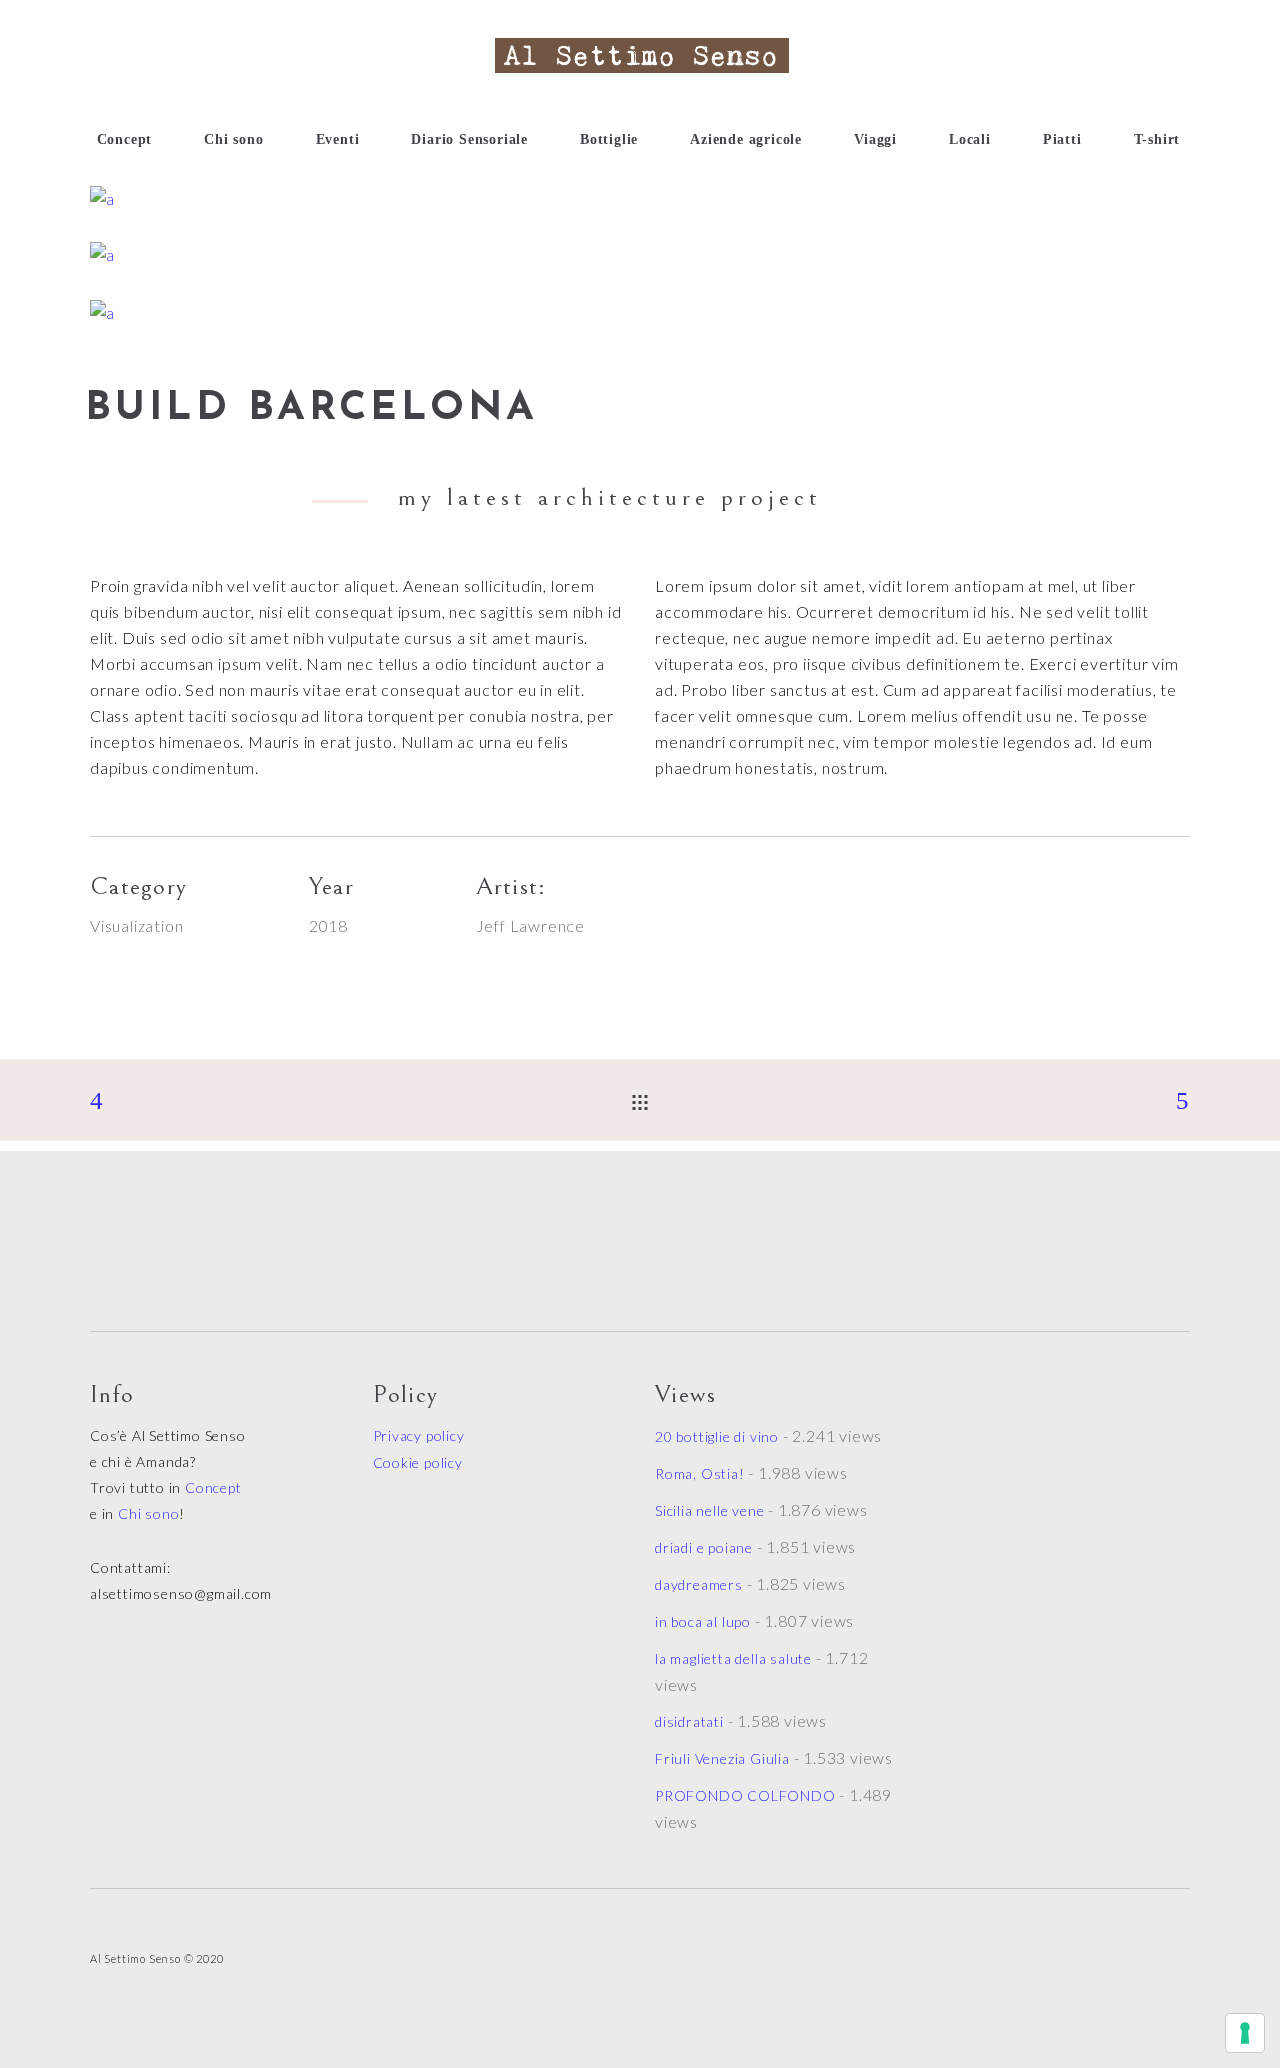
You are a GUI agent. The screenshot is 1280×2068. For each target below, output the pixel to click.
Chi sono (148, 1513)
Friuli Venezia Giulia (722, 1758)
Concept (213, 1487)
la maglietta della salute (733, 1658)
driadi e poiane (704, 1547)
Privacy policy (419, 1435)
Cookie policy (418, 1462)
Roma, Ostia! (700, 1473)
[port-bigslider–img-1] (640, 255)
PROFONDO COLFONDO (745, 1795)
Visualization (136, 925)
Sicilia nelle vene (709, 1510)
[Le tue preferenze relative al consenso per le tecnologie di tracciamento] (1245, 2033)
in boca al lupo (703, 1621)
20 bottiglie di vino (717, 1436)
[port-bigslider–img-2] (640, 199)
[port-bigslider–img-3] (640, 313)
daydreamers (699, 1584)
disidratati (689, 1721)
